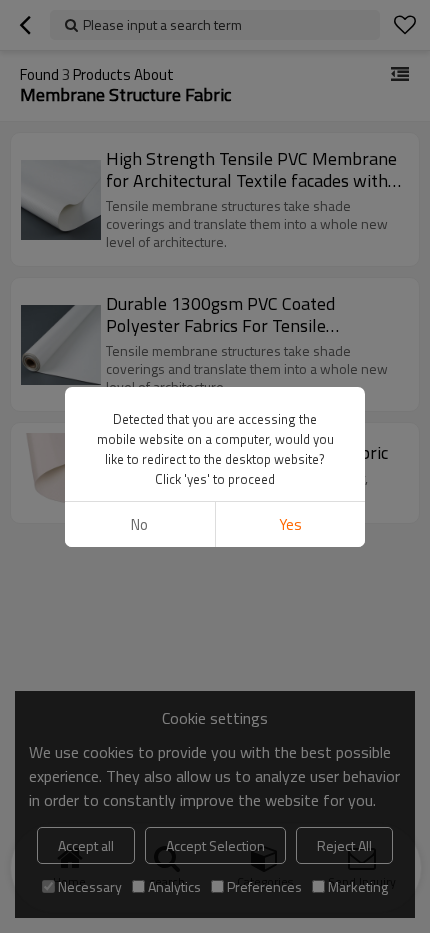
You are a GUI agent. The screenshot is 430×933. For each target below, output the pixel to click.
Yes (290, 524)
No (139, 524)
